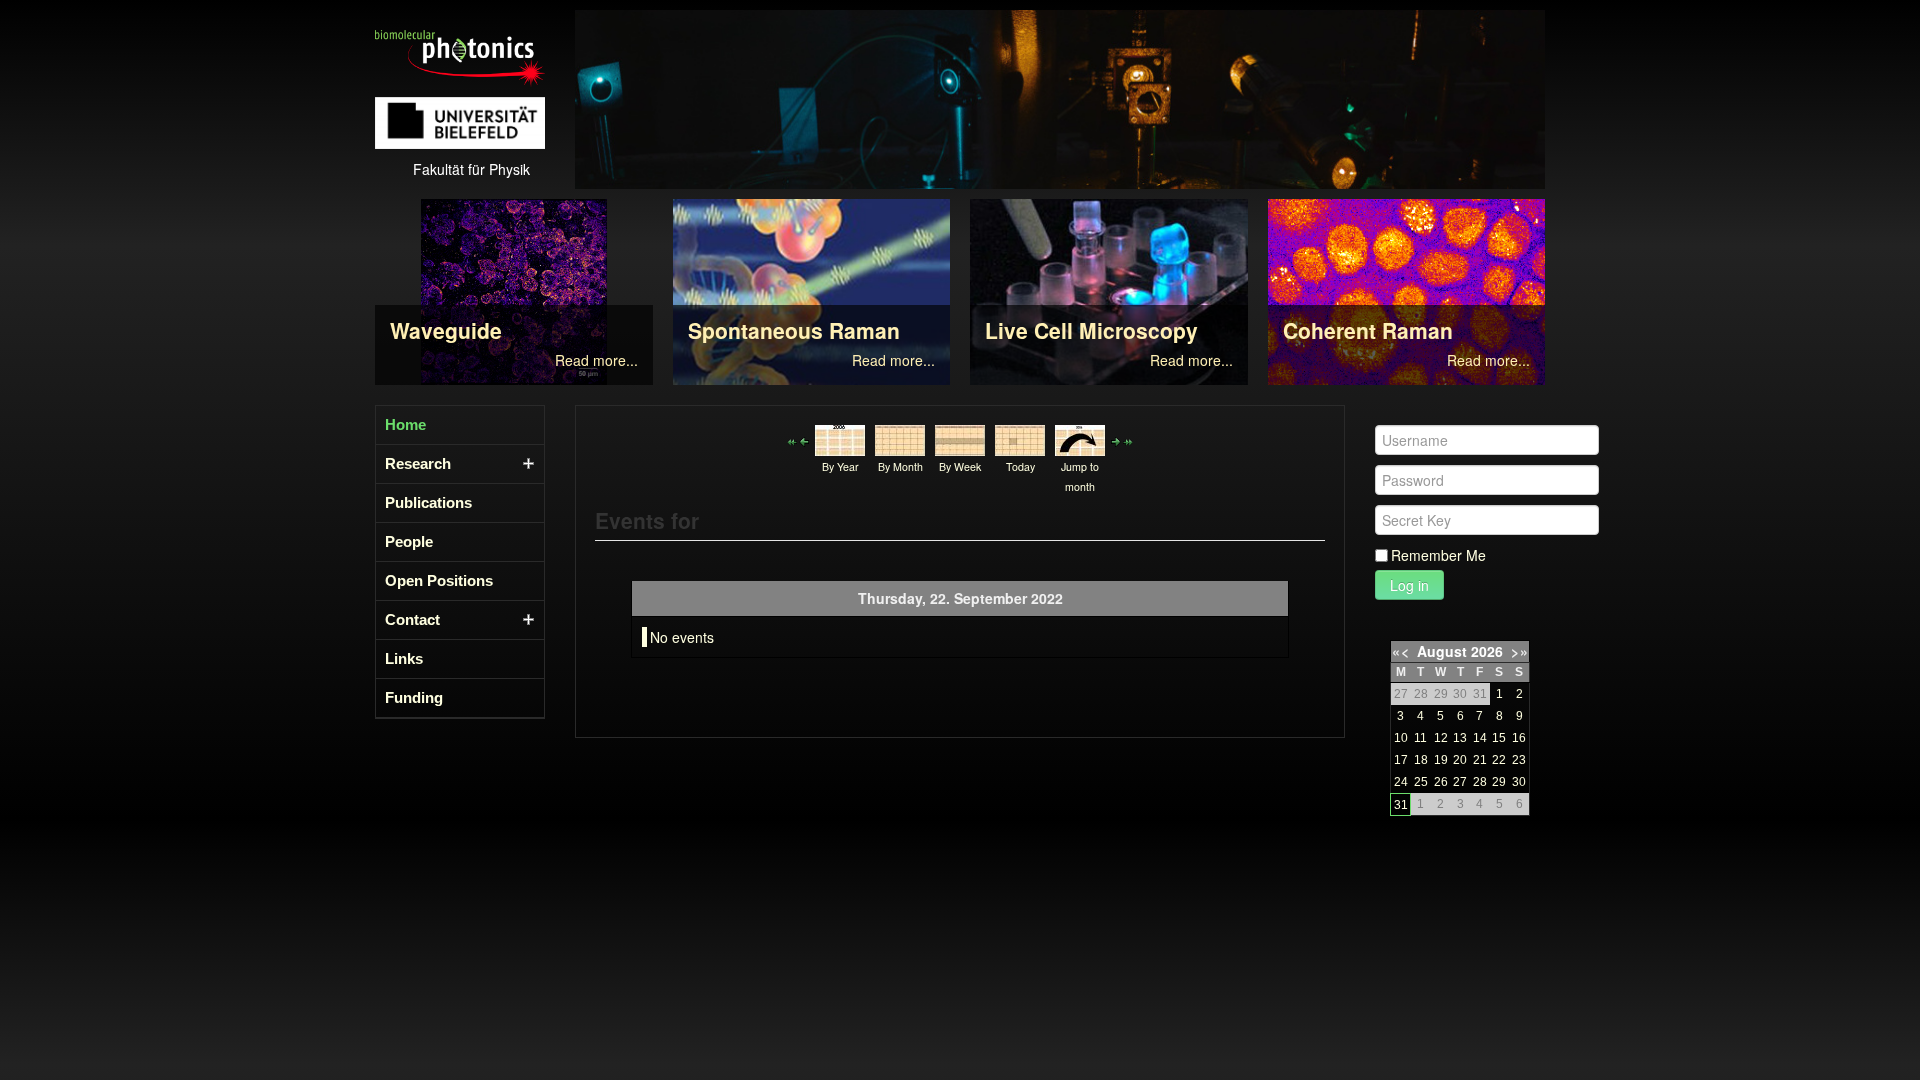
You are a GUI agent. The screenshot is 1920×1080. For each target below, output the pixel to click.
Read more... (596, 360)
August (1442, 651)
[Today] (1020, 438)
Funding (414, 697)
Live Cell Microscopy (1091, 330)
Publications (428, 502)
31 (1401, 805)
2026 (1487, 651)
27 (1460, 782)
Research (418, 463)
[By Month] (900, 438)
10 (1401, 738)
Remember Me (1438, 555)
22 (1499, 760)
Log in (1409, 585)
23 (1519, 760)
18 (1421, 760)
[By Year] (840, 438)
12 (1441, 738)
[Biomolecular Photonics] (460, 56)
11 (1420, 738)
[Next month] (1128, 440)
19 (1441, 760)
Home (405, 424)
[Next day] (1116, 440)
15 (1499, 738)
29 (1499, 782)
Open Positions (439, 580)
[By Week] (960, 438)
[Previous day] (804, 440)
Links (404, 658)
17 (1401, 760)
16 (1519, 738)
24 (1401, 782)
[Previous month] (792, 440)
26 (1441, 782)
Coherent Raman (1368, 330)
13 (1460, 738)
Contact (412, 619)
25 (1421, 782)
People (409, 541)
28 (1480, 782)
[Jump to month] (1080, 438)
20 (1460, 760)
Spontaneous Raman (794, 330)
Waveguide (446, 330)
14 (1480, 738)
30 (1519, 782)
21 (1480, 760)
